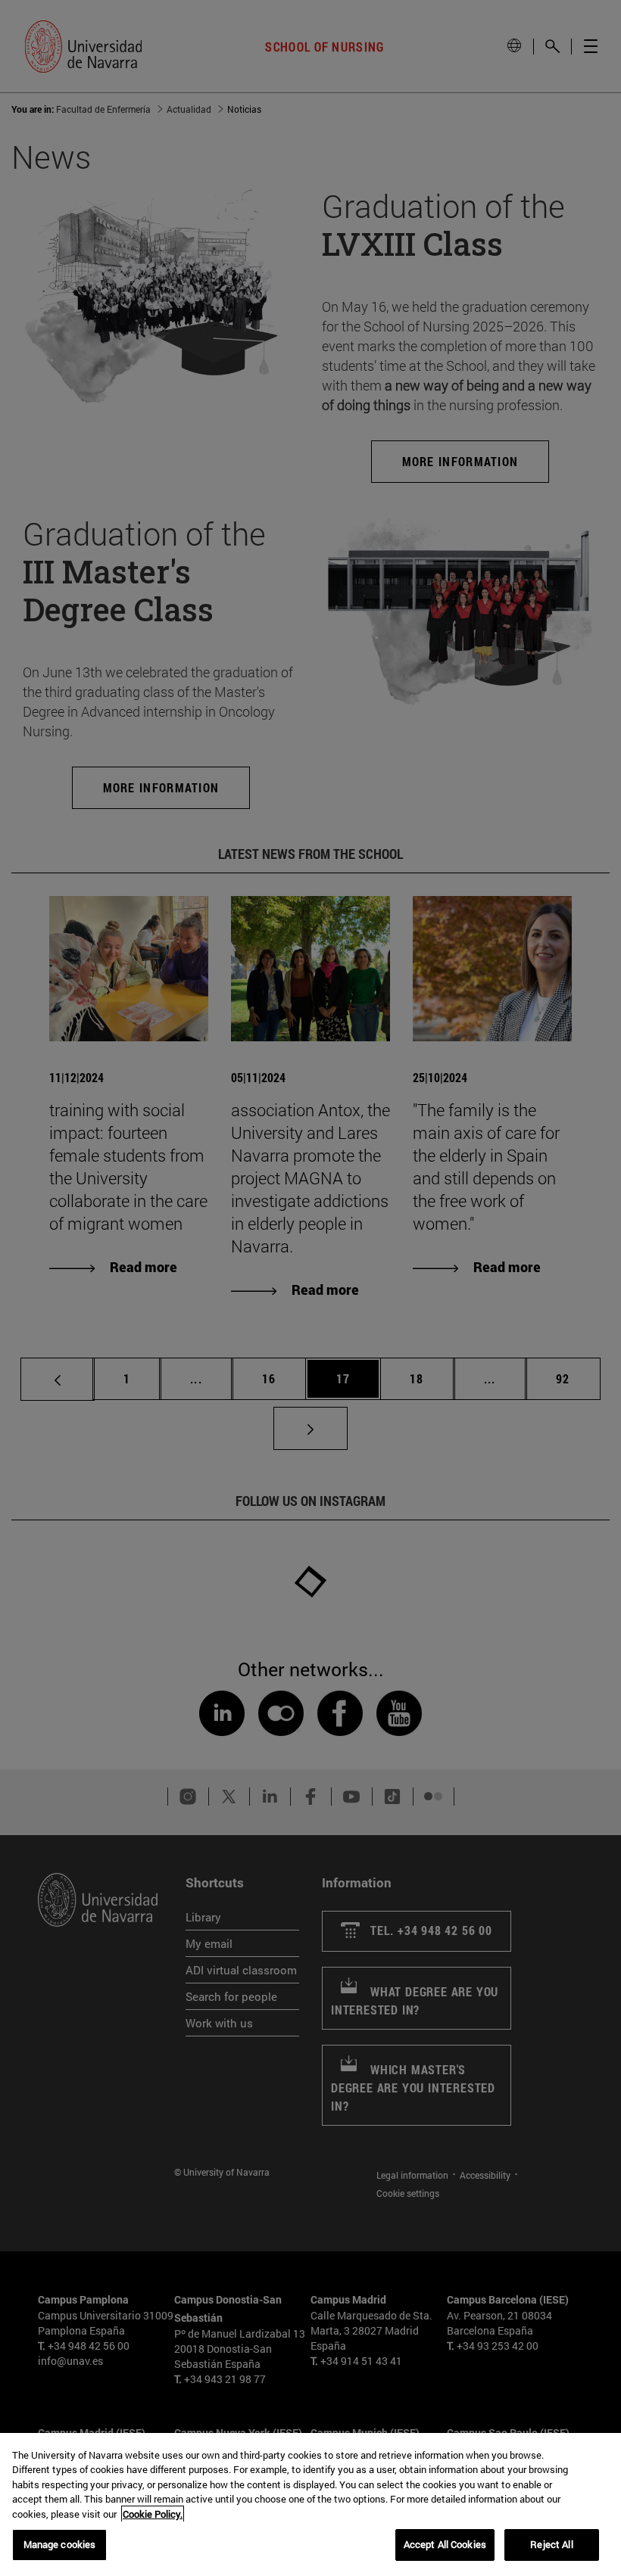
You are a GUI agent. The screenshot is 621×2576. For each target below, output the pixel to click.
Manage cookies (60, 2544)
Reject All (551, 2544)
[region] (310, 2504)
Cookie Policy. (153, 2514)
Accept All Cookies (445, 2544)
